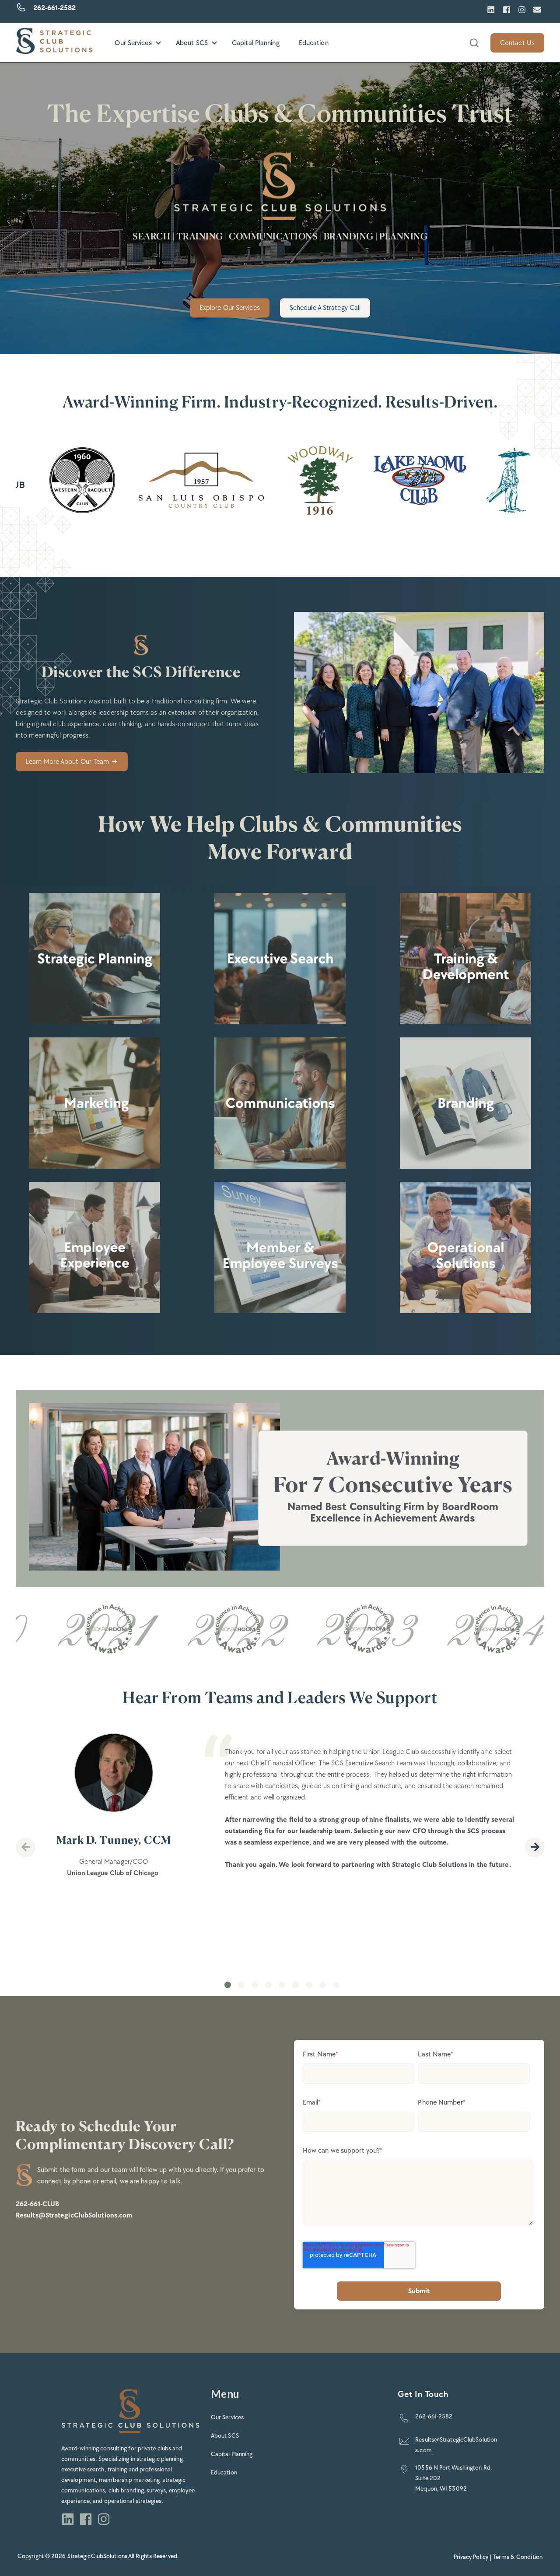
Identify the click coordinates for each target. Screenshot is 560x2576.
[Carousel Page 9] (336, 1985)
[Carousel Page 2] (241, 1985)
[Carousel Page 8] (323, 1985)
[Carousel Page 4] (268, 1985)
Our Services (133, 43)
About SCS (192, 43)
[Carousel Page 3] (255, 1985)
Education (314, 43)
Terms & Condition (518, 2557)
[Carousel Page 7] (309, 1985)
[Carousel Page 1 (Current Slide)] (228, 1985)
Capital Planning (256, 43)
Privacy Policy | (473, 2557)
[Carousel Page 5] (282, 1985)
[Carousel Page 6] (296, 1985)
